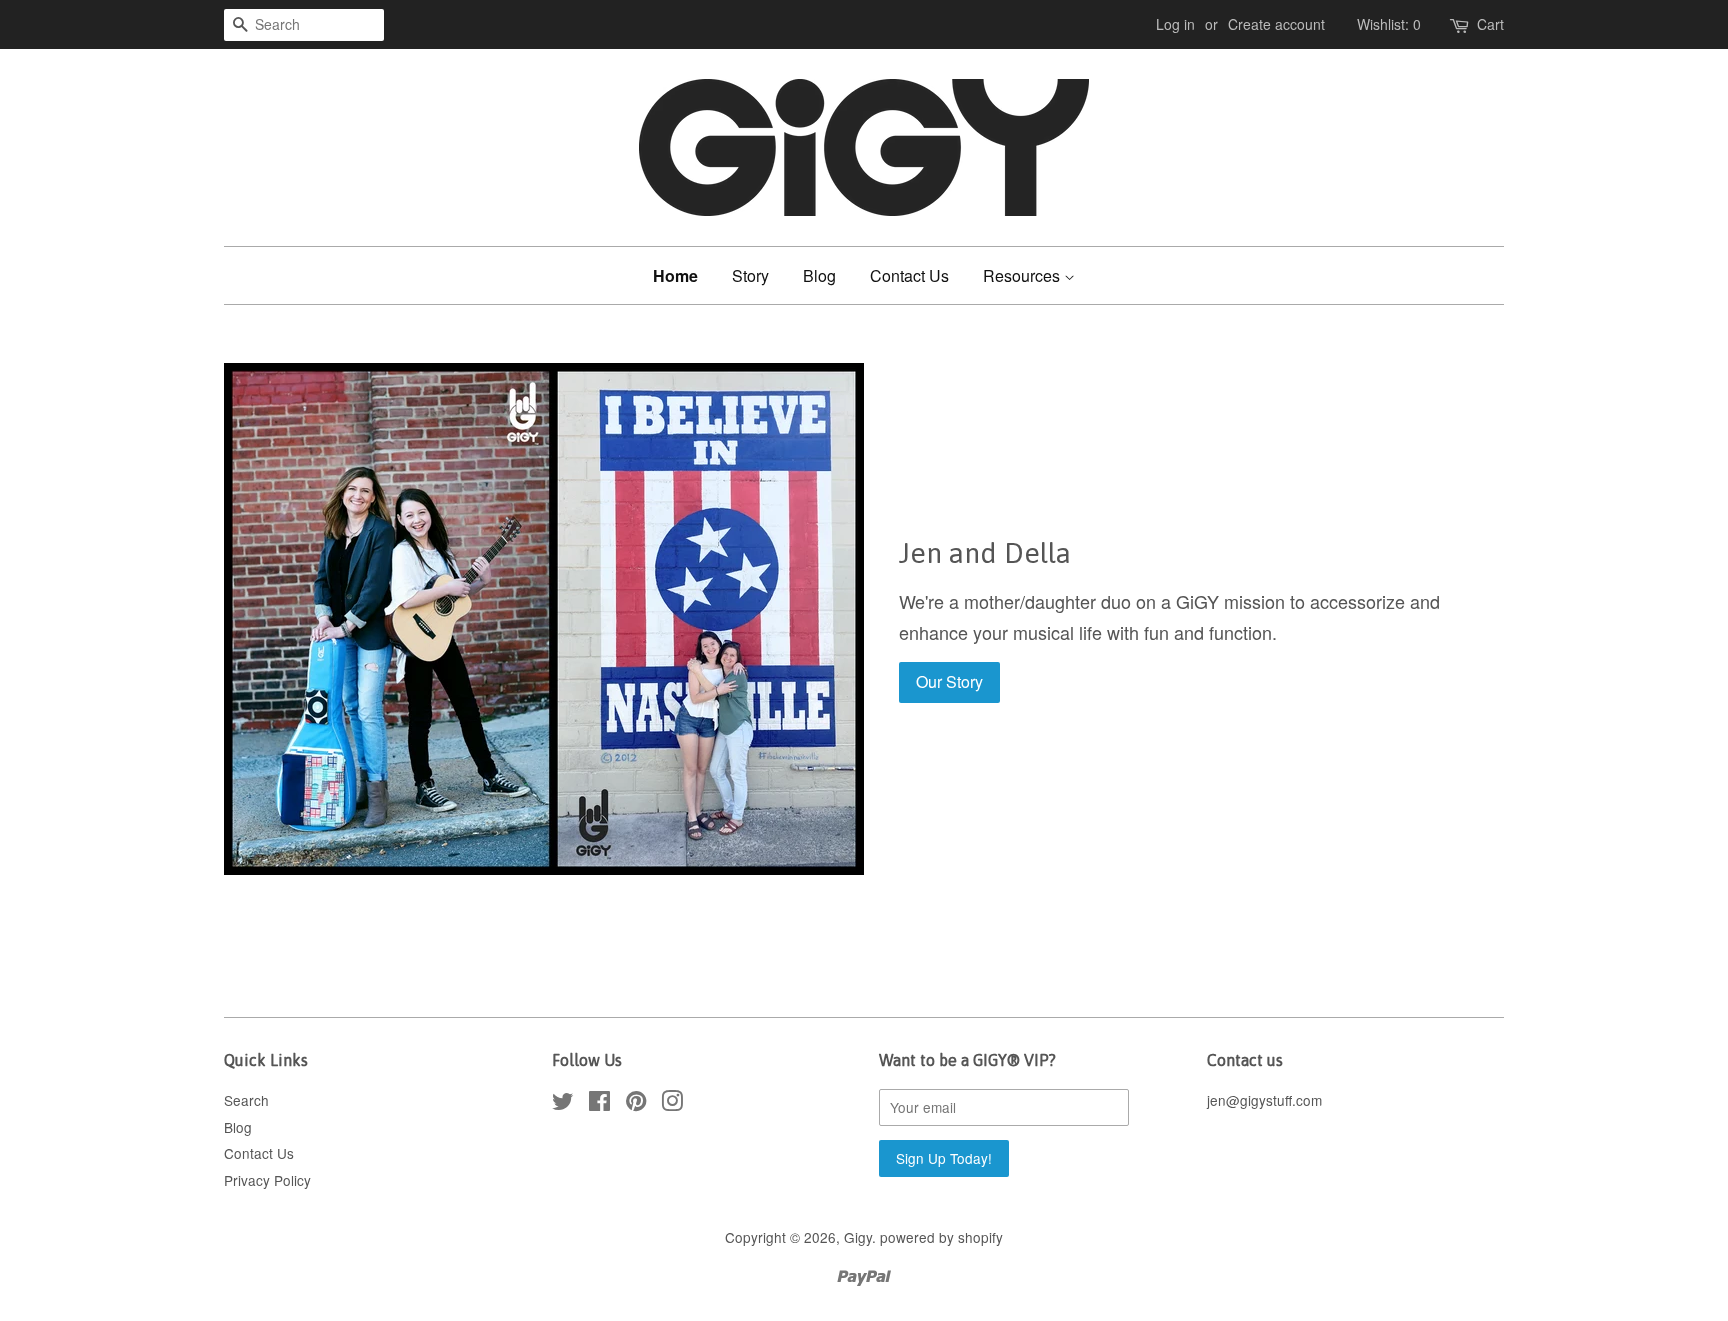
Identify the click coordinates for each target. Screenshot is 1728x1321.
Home (675, 275)
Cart (1490, 24)
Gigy (858, 1237)
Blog (819, 275)
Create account (1276, 24)
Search (246, 1100)
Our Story (949, 681)
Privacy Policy (267, 1180)
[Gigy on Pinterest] (636, 1104)
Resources (1023, 275)
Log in (1175, 24)
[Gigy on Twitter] (563, 1104)
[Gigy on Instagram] (672, 1104)
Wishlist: (1389, 24)
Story (750, 275)
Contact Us (909, 275)
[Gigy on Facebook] (599, 1104)
